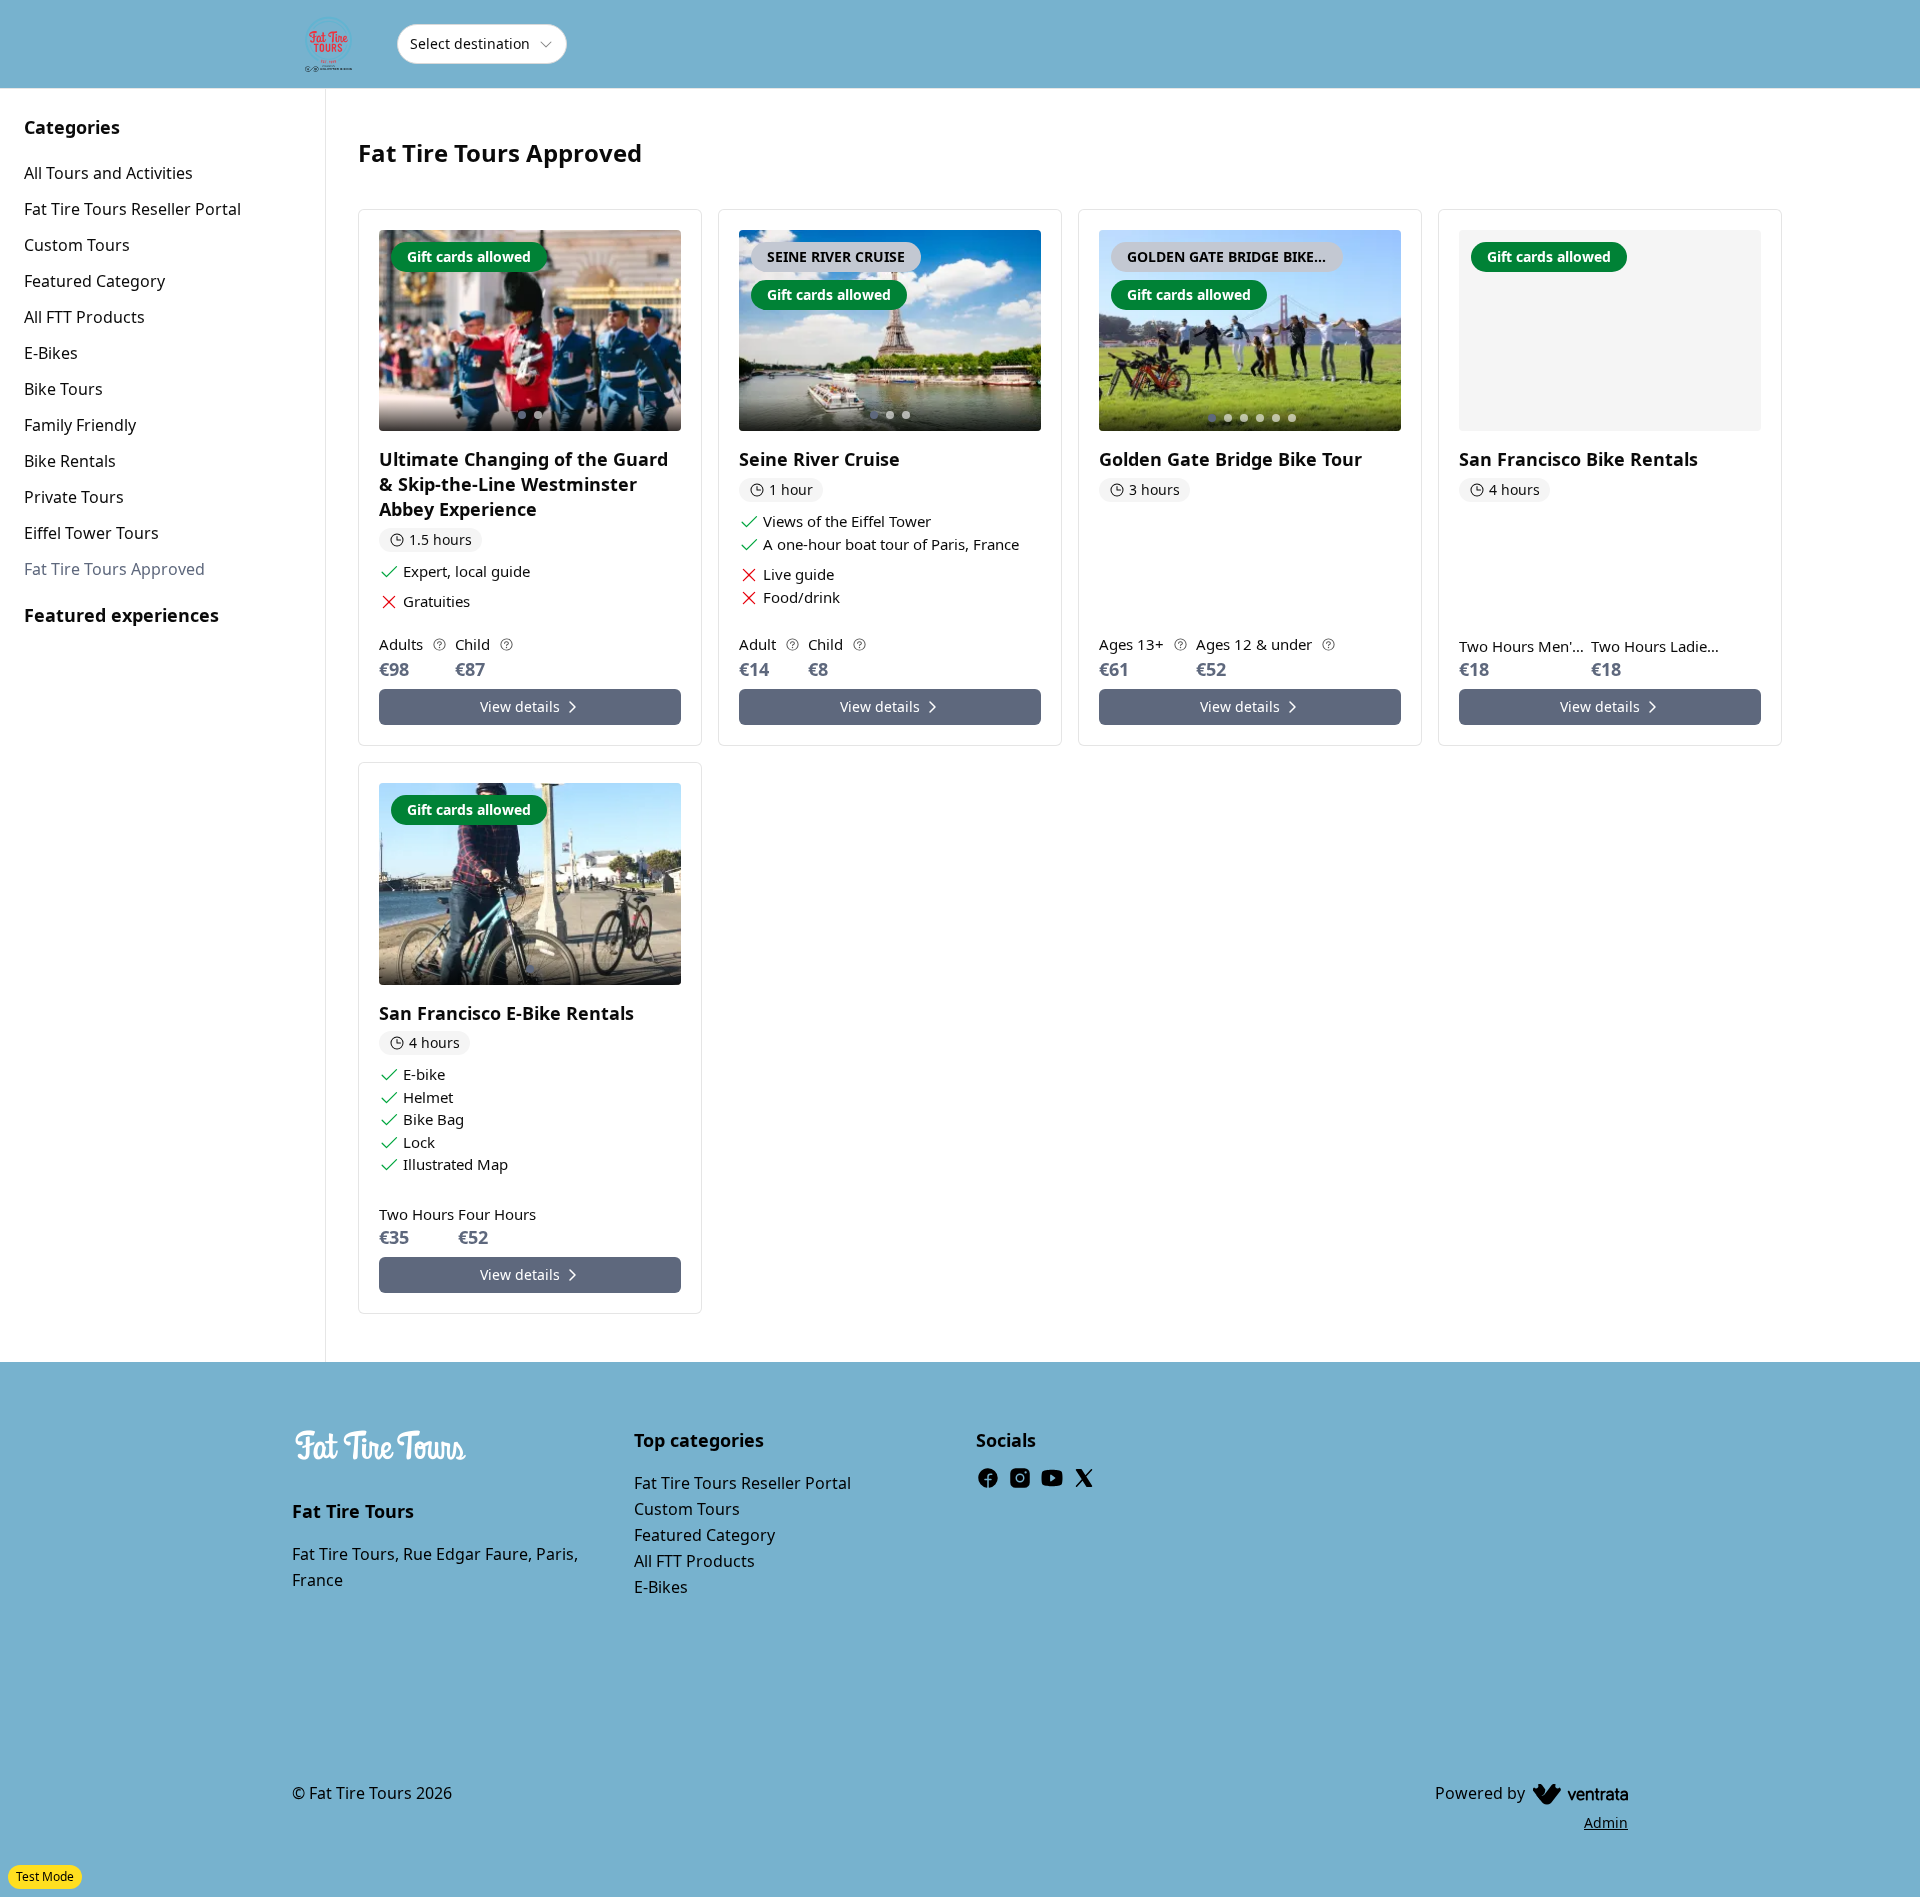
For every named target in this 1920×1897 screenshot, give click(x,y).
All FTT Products (694, 1561)
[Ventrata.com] (1576, 1793)
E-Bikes (661, 1587)
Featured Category (704, 1535)
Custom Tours (687, 1509)
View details (520, 706)
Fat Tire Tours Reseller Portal (742, 1483)
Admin (1606, 1822)
